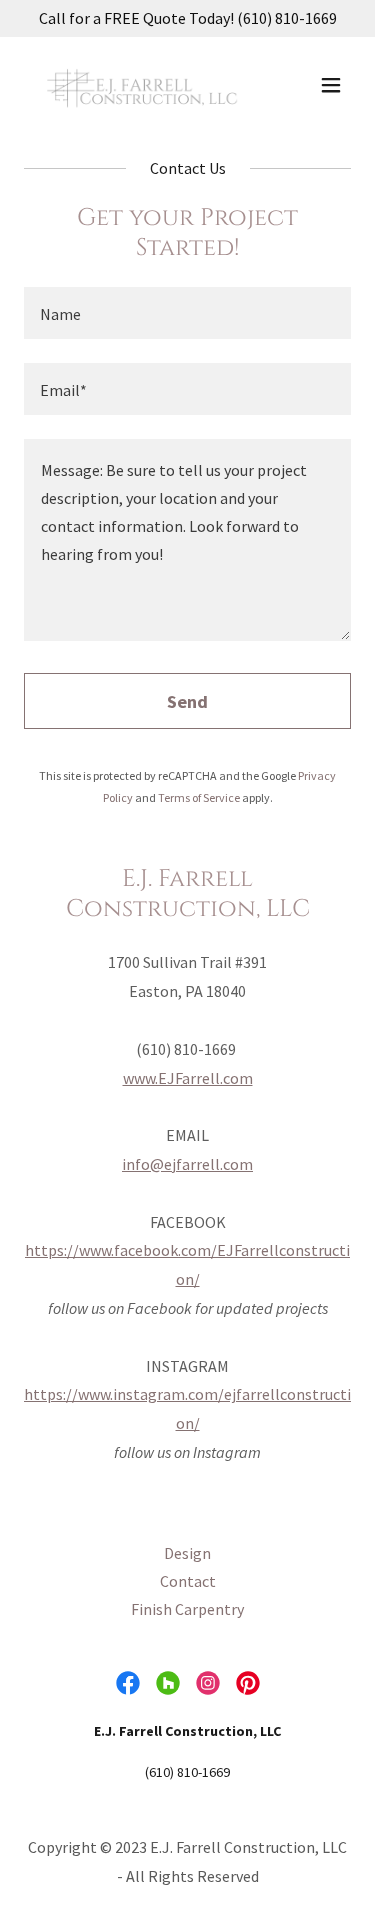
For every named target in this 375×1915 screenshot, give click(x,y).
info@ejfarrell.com (187, 1164)
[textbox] (187, 313)
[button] (331, 85)
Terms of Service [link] (199, 797)
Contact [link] (188, 1581)
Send (187, 701)
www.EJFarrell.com (188, 1078)
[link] (138, 85)
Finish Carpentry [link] (187, 1609)
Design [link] (187, 1553)
